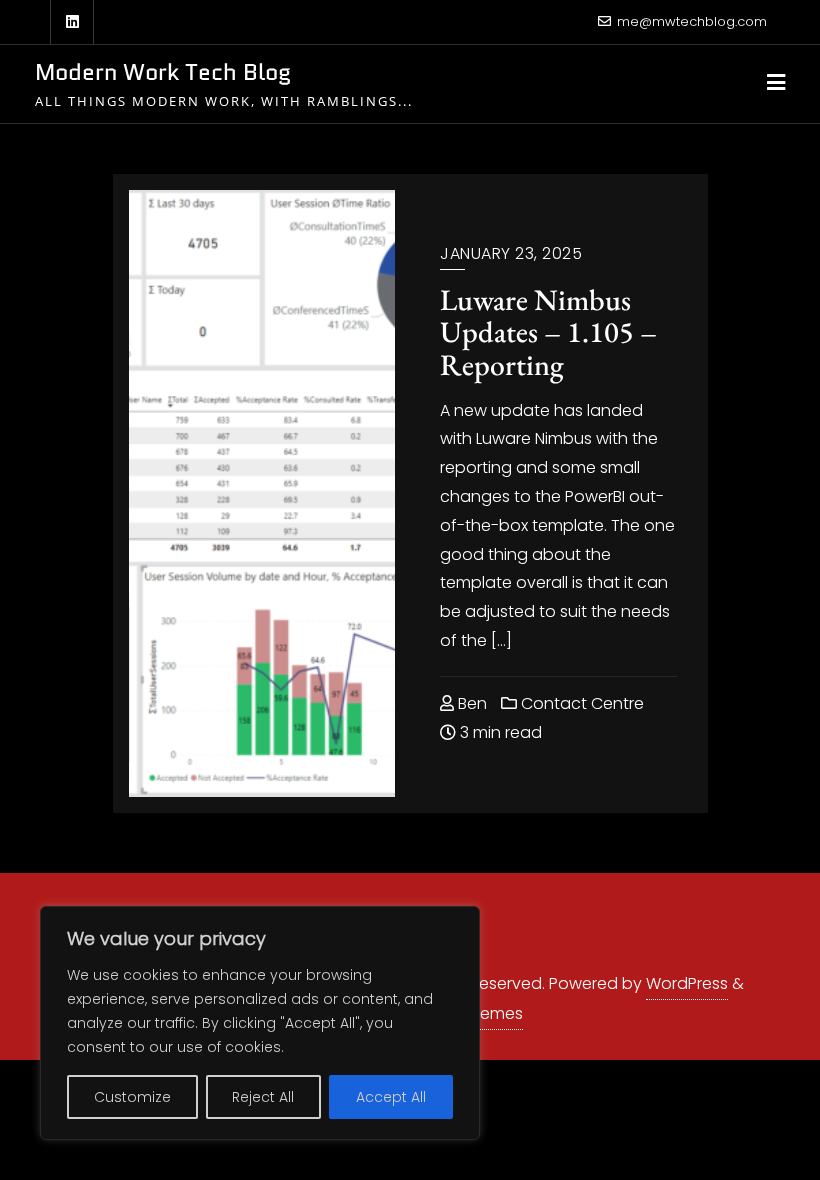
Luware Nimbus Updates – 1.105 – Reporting (548, 332)
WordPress (687, 983)
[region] (260, 1023)
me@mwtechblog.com (692, 21)
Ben (470, 703)
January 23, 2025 (511, 253)
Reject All (263, 1097)
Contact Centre (580, 703)
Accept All (391, 1097)
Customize (132, 1097)
